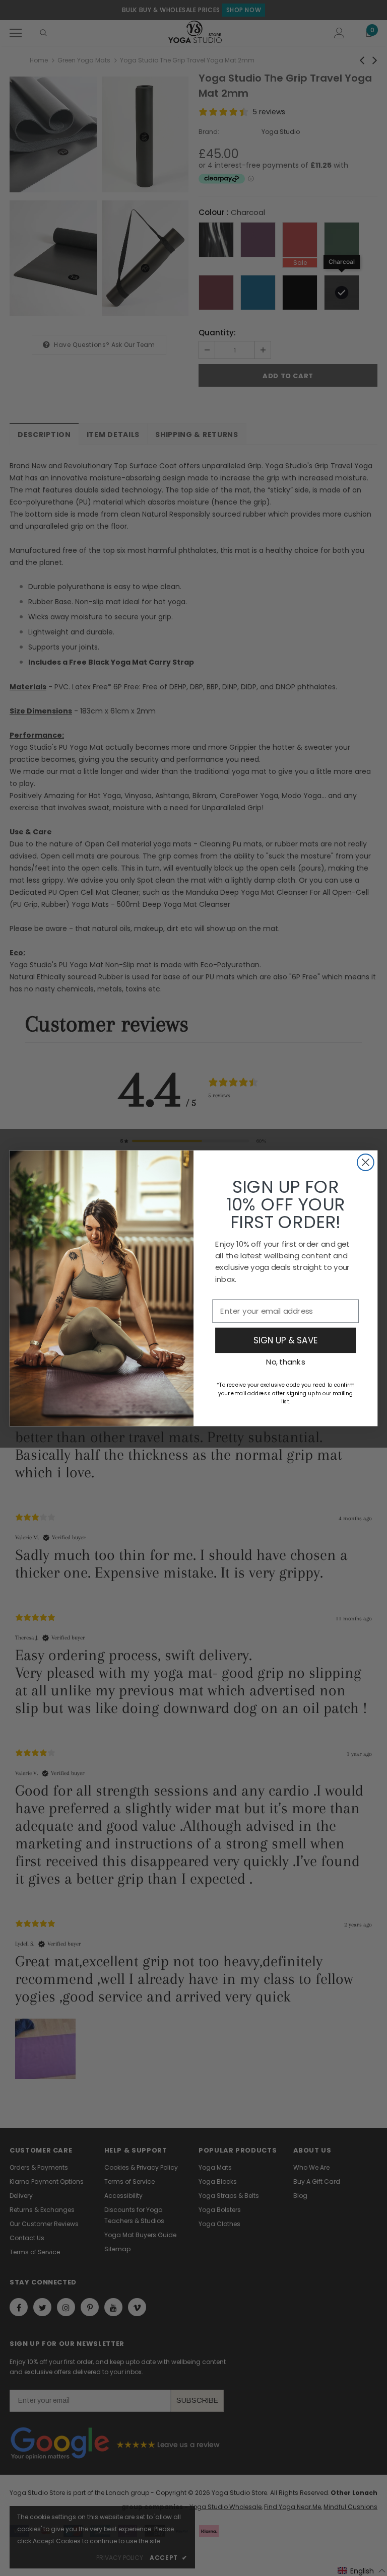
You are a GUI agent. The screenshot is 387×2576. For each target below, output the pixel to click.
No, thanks (285, 1362)
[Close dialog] (366, 1162)
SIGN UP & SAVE (285, 1340)
